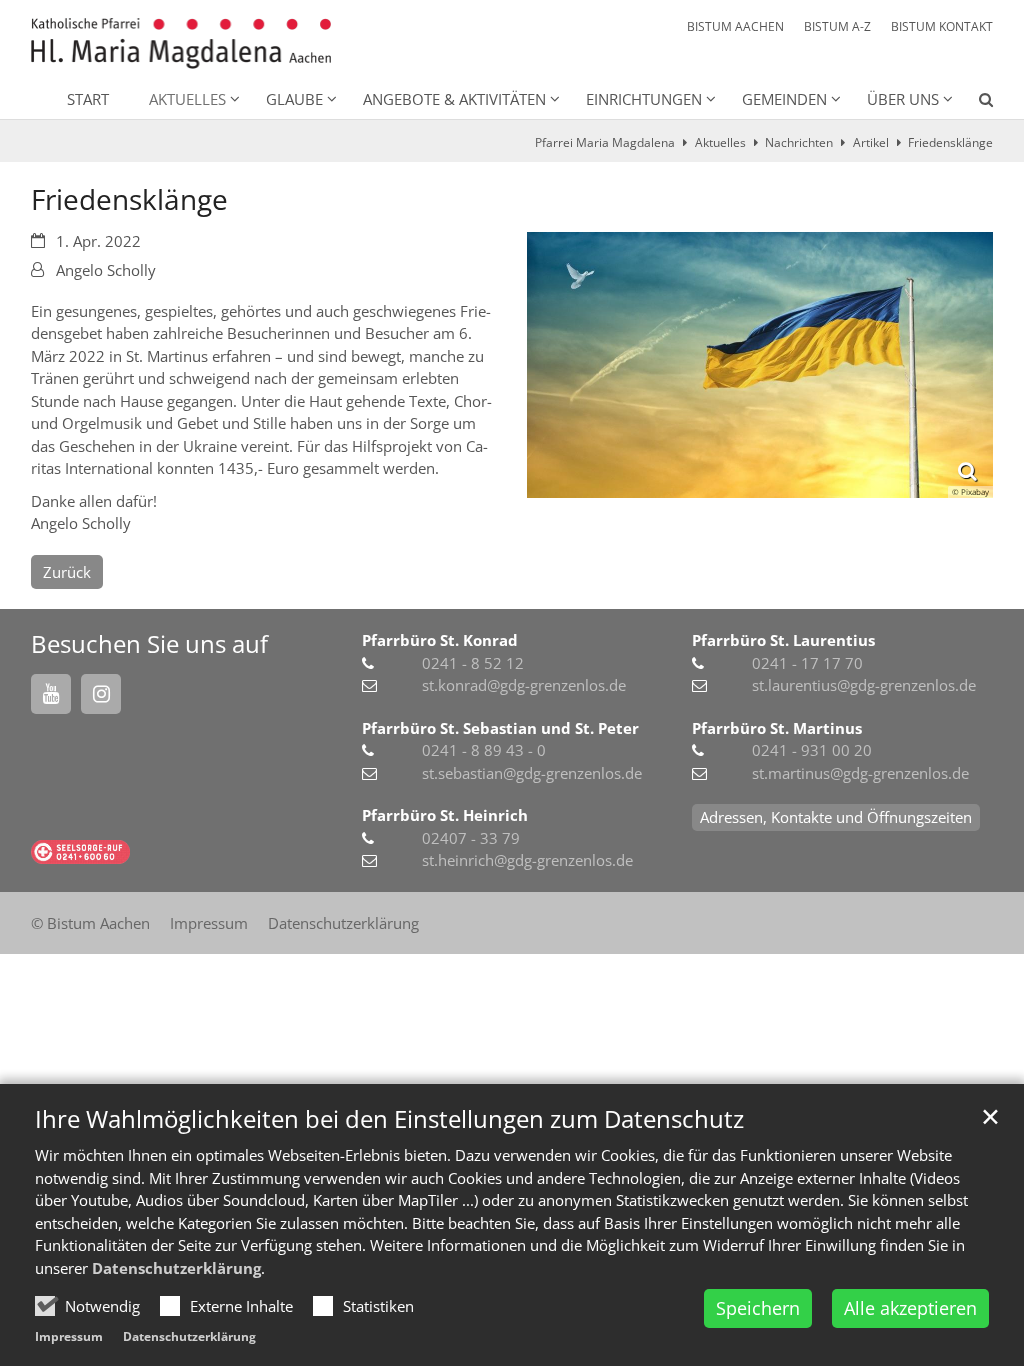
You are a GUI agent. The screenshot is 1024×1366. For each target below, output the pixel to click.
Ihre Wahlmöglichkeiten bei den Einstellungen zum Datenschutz (389, 1119)
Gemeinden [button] (784, 99)
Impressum (69, 1336)
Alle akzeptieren (910, 1308)
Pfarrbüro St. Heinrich (445, 815)
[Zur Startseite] (181, 43)
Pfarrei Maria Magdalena (605, 142)
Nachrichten (799, 142)
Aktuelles (720, 142)
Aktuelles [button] (187, 99)
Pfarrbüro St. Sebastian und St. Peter (500, 728)
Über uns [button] (903, 99)
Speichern (758, 1308)
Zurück (67, 572)
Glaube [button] (294, 99)
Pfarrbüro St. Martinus (777, 728)
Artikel (871, 142)
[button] (973, 103)
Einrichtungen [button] (644, 99)
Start (88, 99)
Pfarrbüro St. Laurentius (783, 640)
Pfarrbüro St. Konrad (440, 640)
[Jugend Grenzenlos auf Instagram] (101, 694)
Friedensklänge (950, 142)
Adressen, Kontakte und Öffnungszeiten (836, 817)
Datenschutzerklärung (176, 1268)
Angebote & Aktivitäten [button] (454, 99)
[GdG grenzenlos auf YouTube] (51, 694)
